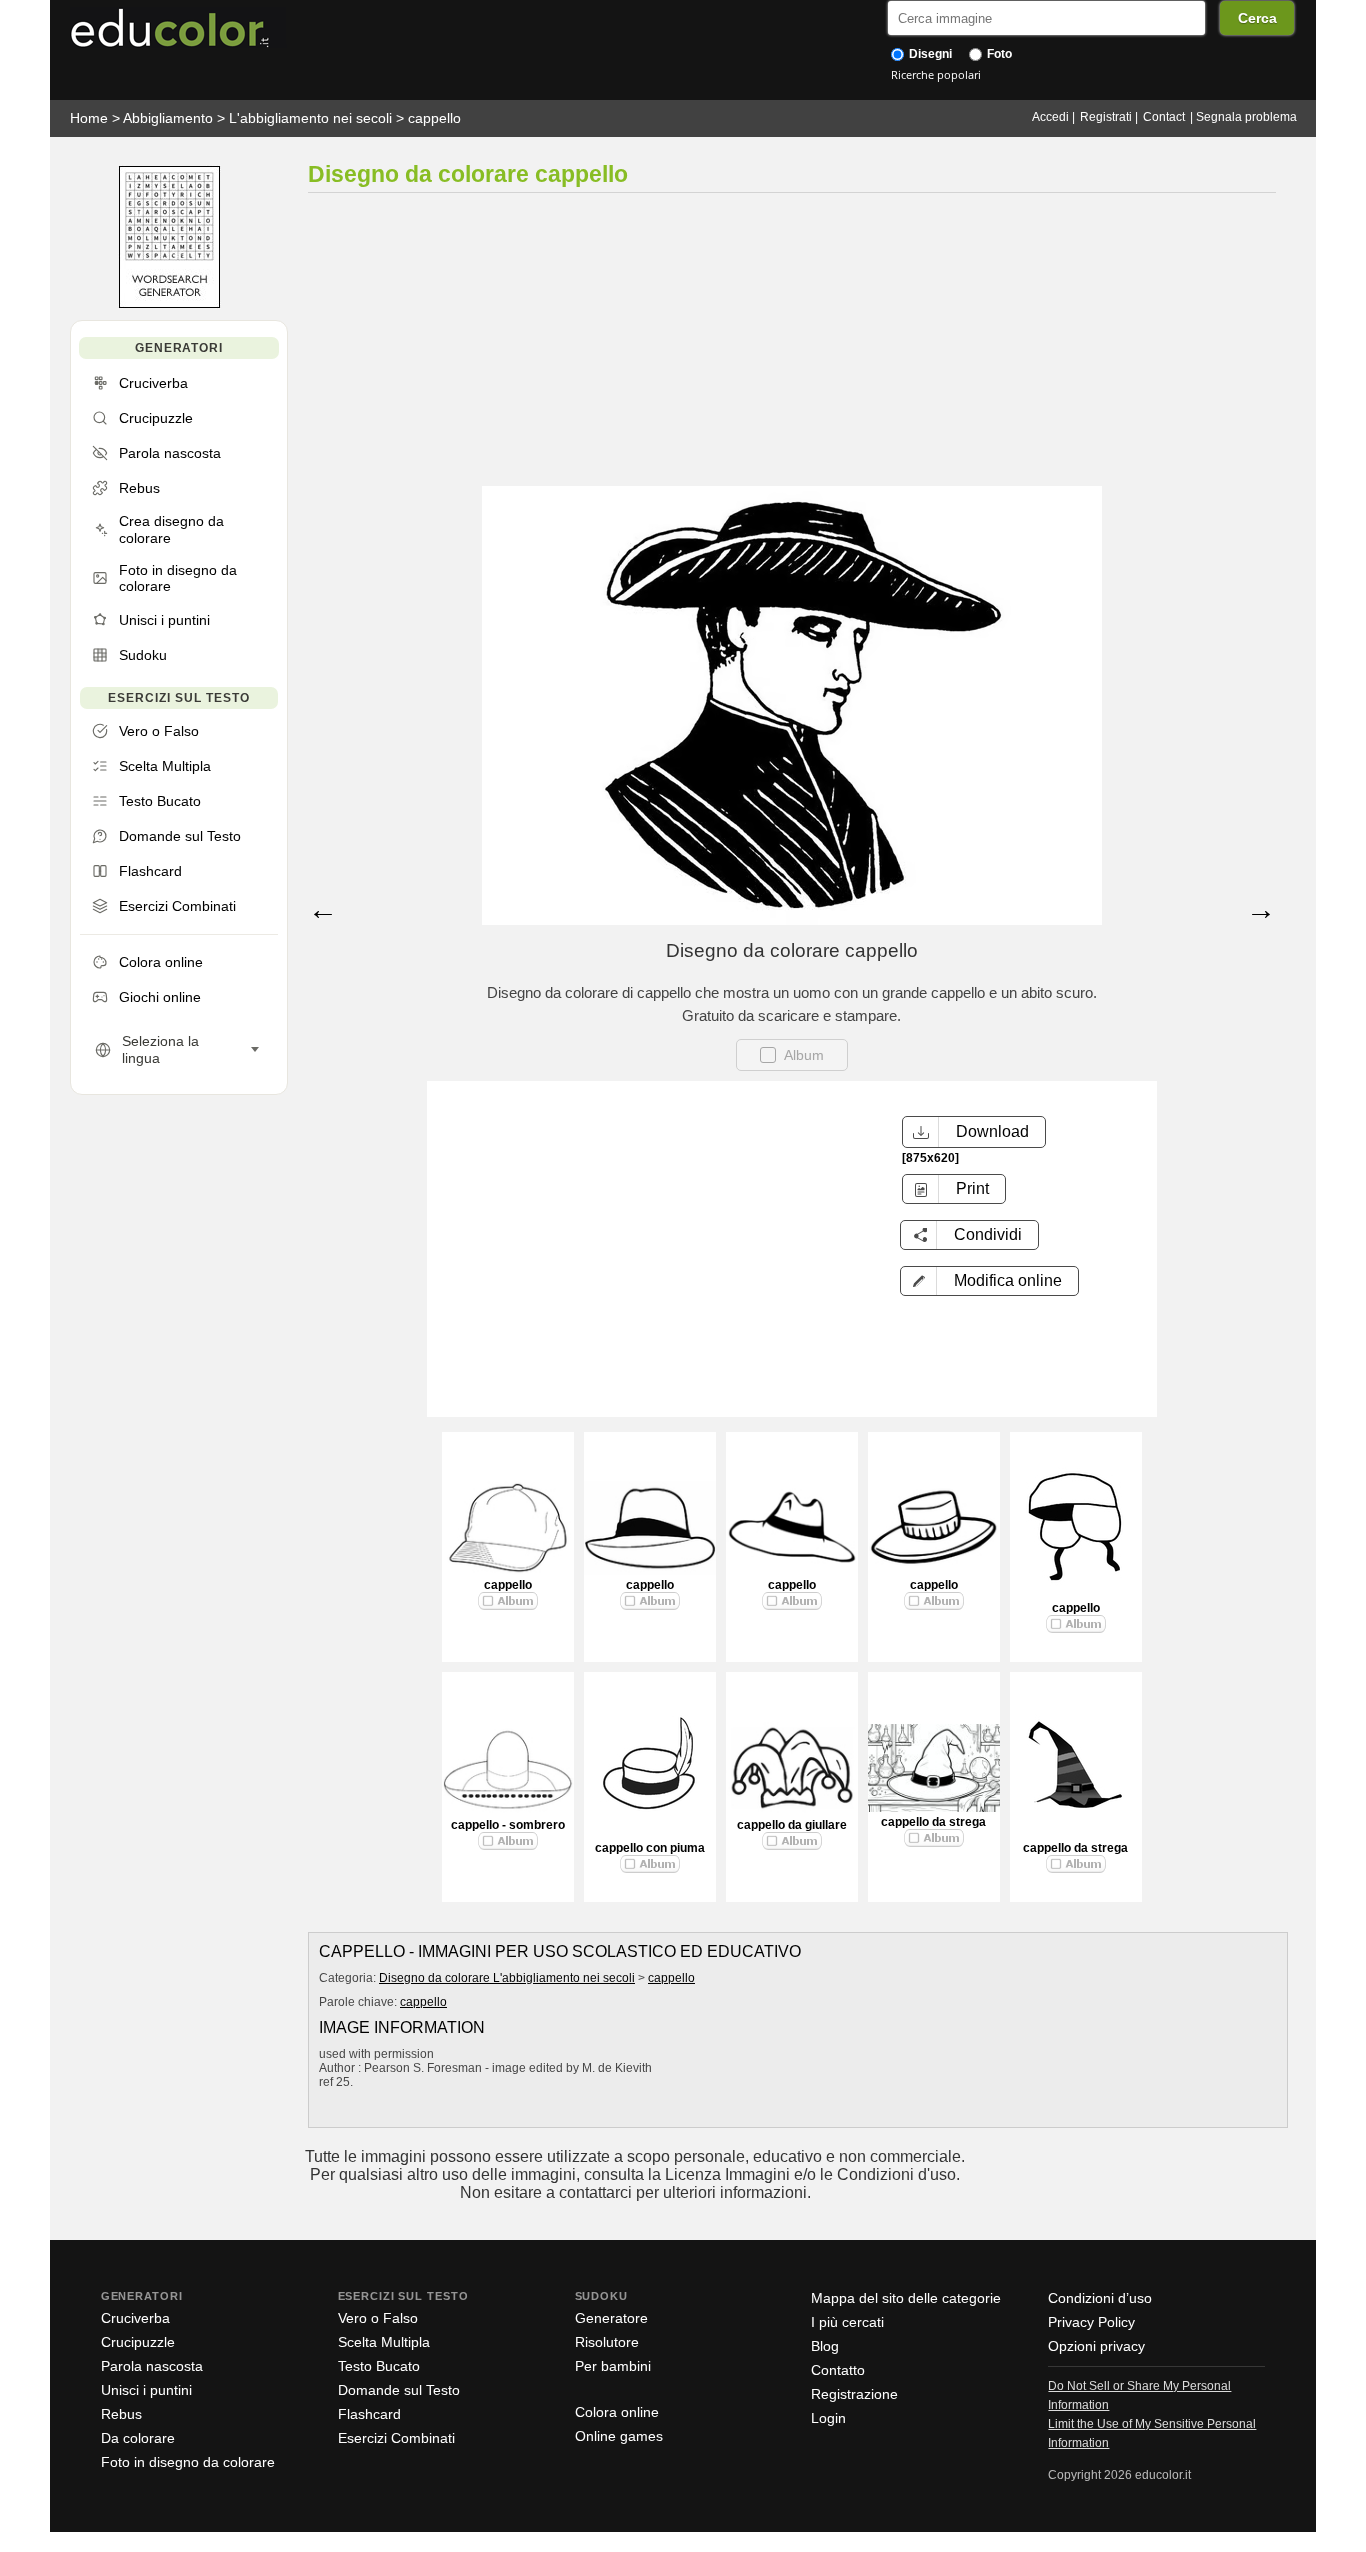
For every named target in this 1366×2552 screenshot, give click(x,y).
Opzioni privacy (1096, 2346)
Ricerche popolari (936, 74)
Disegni (929, 54)
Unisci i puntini (146, 2390)
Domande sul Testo (399, 2390)
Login (828, 2418)
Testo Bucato (379, 2366)
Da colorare (138, 2438)
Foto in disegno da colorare (188, 2462)
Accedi (1050, 117)
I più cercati (847, 2322)
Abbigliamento (168, 118)
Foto (998, 54)
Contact (1164, 117)
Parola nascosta (152, 2366)
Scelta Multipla (384, 2342)
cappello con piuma (650, 1848)
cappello (434, 118)
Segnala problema (1246, 117)
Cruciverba (135, 2318)
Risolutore (607, 2342)
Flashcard (369, 2414)
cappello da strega (933, 1822)
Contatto (838, 2370)
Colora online (617, 2412)
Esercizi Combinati (396, 2438)
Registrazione (854, 2394)
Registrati (1106, 117)
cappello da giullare (792, 1825)
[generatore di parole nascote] (169, 303)
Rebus (121, 2414)
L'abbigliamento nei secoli (310, 118)
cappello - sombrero (508, 1825)
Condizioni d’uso (1100, 2298)
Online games (619, 2436)
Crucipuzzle (138, 2342)
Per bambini (613, 2366)
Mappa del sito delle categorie (906, 2298)
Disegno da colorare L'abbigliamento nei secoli (507, 1978)
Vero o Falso (378, 2318)
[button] (989, 1281)
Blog (825, 2346)
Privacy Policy (1091, 2322)
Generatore (611, 2318)
